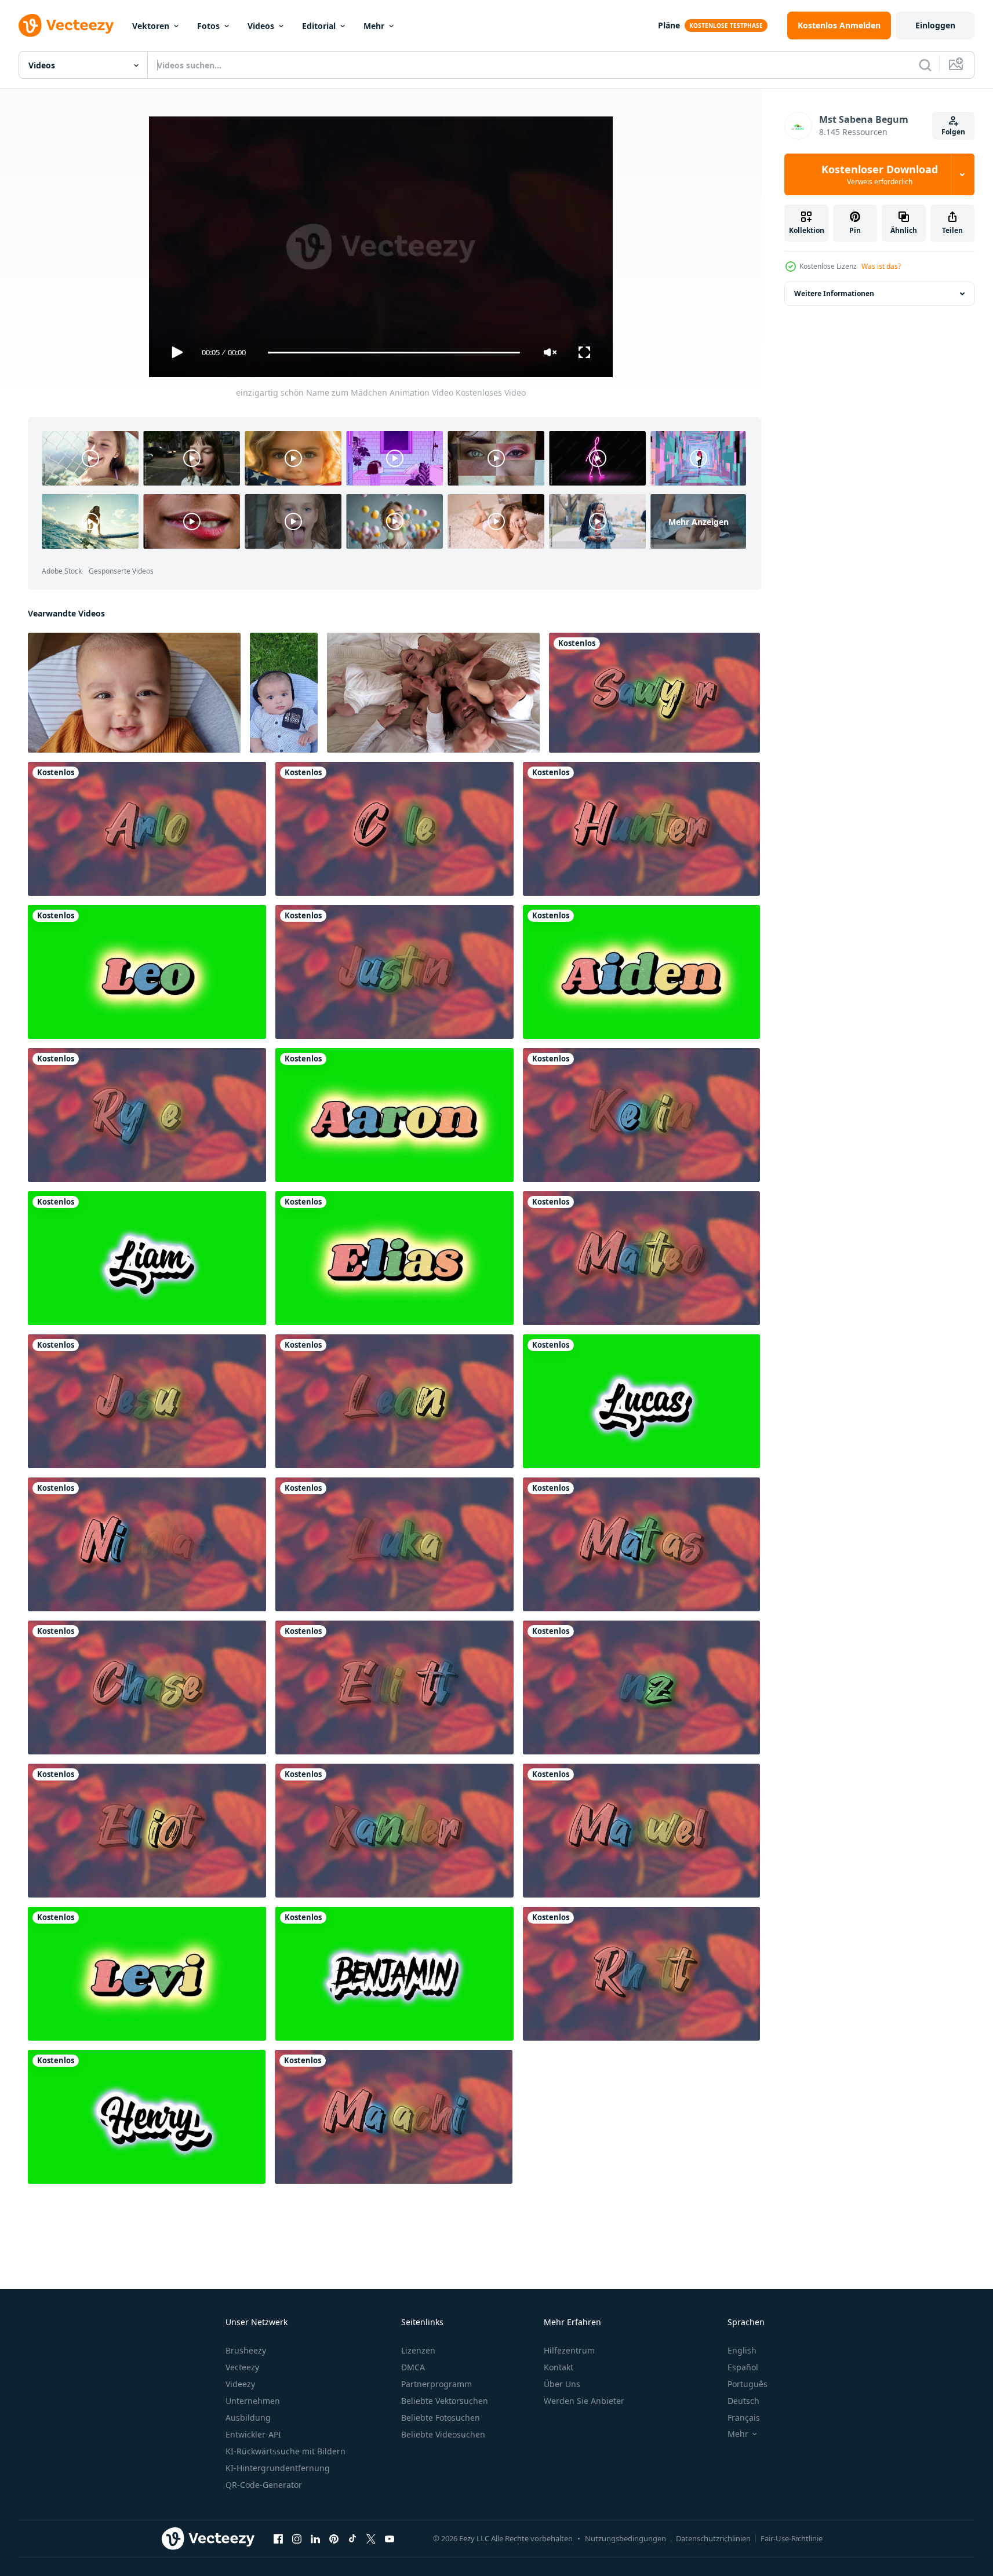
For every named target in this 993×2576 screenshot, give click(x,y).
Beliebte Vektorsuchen (445, 2401)
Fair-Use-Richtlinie (792, 2538)
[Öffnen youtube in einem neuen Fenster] (390, 2539)
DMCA (413, 2367)
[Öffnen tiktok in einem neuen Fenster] (352, 2539)
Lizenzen (418, 2350)
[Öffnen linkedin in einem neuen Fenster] (315, 2539)
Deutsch (743, 2401)
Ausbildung (248, 2418)
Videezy (240, 2384)
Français (744, 2418)
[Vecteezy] (66, 25)
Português (748, 2384)
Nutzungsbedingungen (625, 2538)
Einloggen (935, 25)
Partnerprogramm (437, 2384)
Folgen (953, 132)
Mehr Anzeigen (699, 522)
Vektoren (151, 26)
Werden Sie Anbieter (584, 2401)
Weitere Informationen (834, 293)
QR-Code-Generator (264, 2485)
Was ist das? (881, 266)
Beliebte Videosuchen (443, 2434)
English (742, 2350)
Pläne (669, 25)
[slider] (394, 353)
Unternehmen (253, 2401)
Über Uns (562, 2384)
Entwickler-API (253, 2434)
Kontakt (559, 2367)
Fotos (208, 26)
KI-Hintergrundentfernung (278, 2468)
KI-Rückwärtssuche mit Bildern (285, 2451)
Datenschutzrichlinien (713, 2538)
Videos (261, 26)
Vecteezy (242, 2367)
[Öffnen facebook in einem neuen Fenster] (278, 2539)
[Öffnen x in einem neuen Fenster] (371, 2539)
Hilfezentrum (569, 2350)
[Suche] (925, 65)
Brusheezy (246, 2350)
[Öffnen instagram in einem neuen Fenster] (297, 2539)
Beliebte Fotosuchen (441, 2418)
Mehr (374, 26)
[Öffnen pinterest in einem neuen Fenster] (334, 2539)
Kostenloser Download (880, 174)
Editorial (319, 26)
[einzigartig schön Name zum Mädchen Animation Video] (654, 693)
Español (743, 2367)
